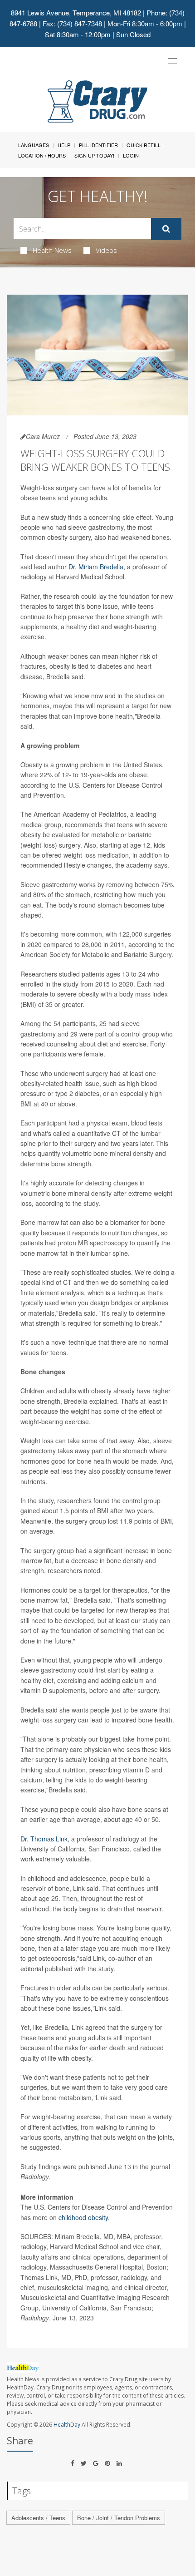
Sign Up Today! (94, 155)
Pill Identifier (98, 145)
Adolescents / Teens (38, 2518)
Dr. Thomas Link (44, 1839)
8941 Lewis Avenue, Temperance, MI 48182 (76, 12)
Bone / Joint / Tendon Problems (119, 2518)
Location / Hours (42, 155)
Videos (106, 250)
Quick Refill (144, 145)
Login (131, 155)
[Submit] (166, 229)
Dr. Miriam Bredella (96, 567)
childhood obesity (83, 2217)
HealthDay (67, 2425)
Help (64, 145)
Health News (52, 250)
